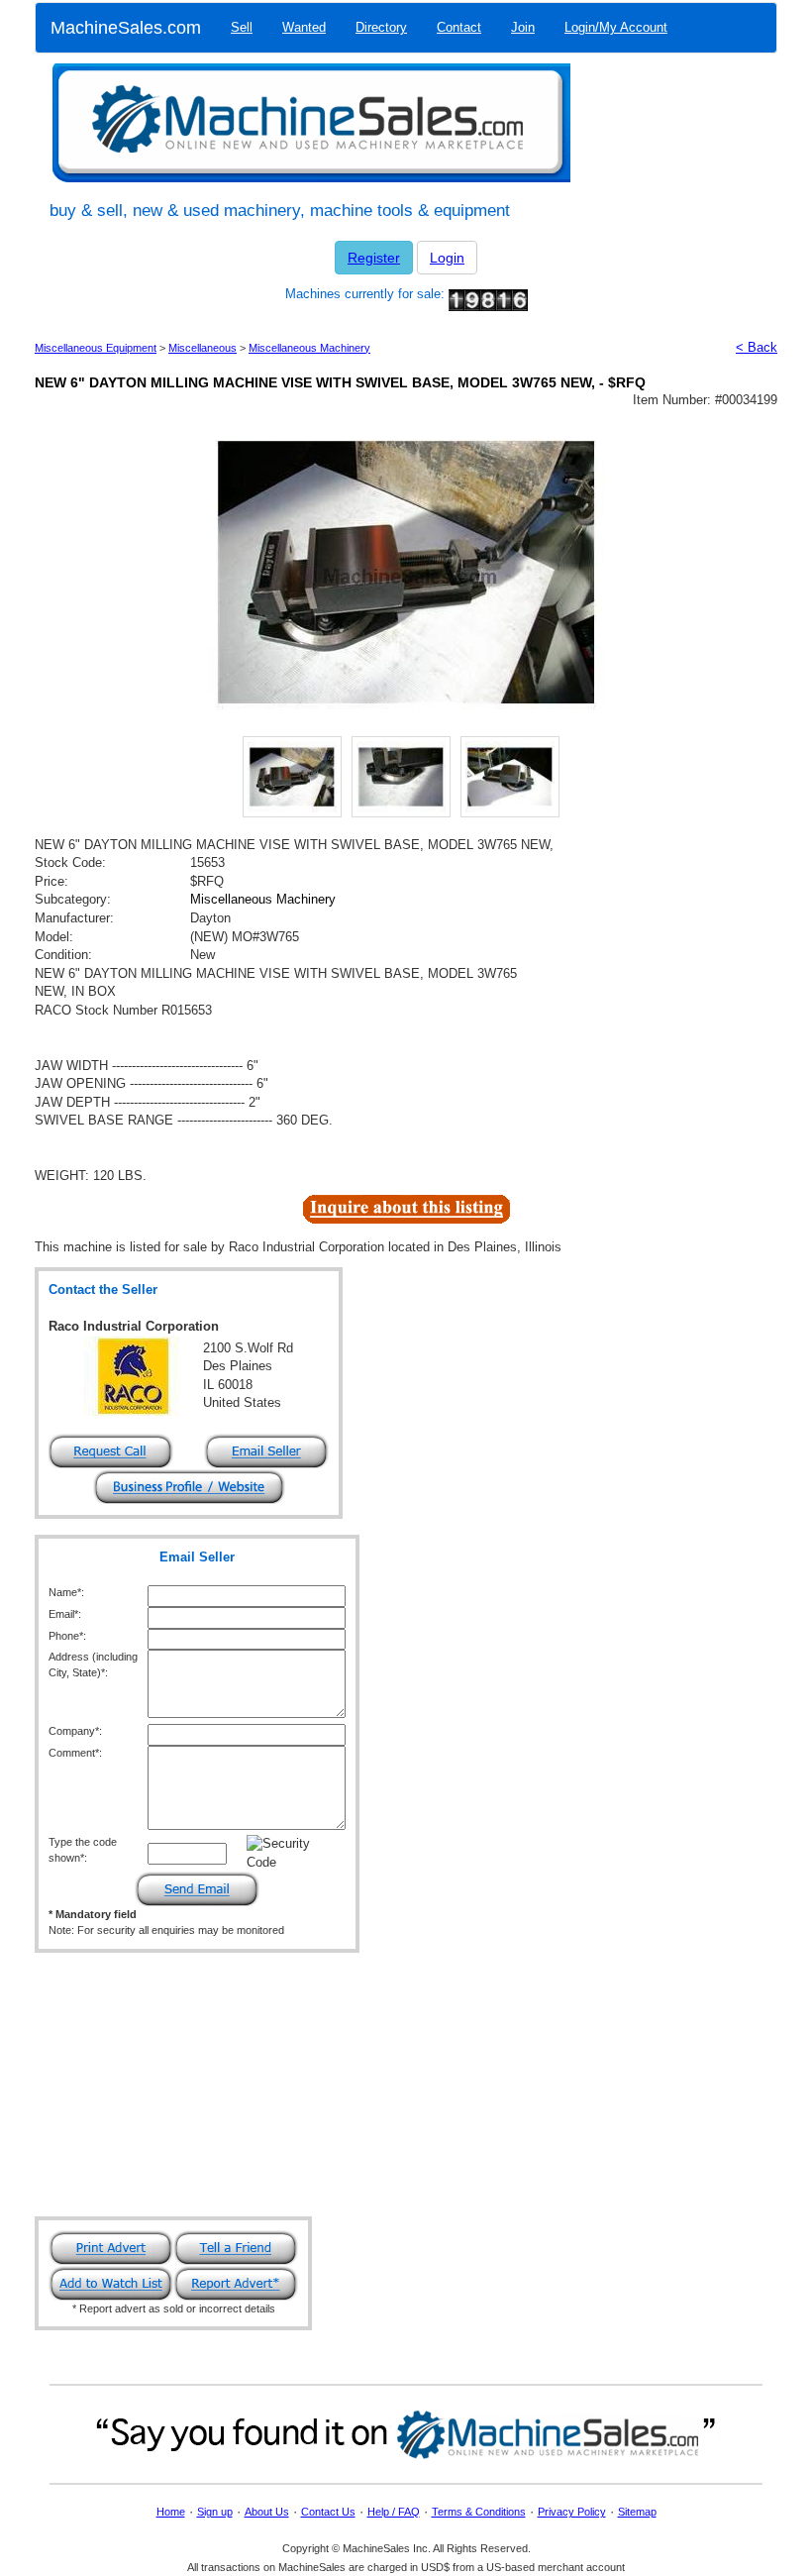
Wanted (304, 27)
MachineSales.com (126, 28)
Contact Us (328, 2512)
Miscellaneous (203, 348)
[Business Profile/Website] (189, 1487)
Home (171, 2512)
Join (523, 27)
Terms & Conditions (479, 2512)
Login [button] (447, 258)
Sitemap (637, 2512)
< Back (757, 347)
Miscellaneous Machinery (309, 348)
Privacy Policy (572, 2512)
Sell (242, 27)
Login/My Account (616, 27)
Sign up (215, 2512)
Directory (381, 27)
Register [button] (374, 258)
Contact (459, 27)
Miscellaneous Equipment (96, 348)
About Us (267, 2512)
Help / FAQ (394, 2512)
